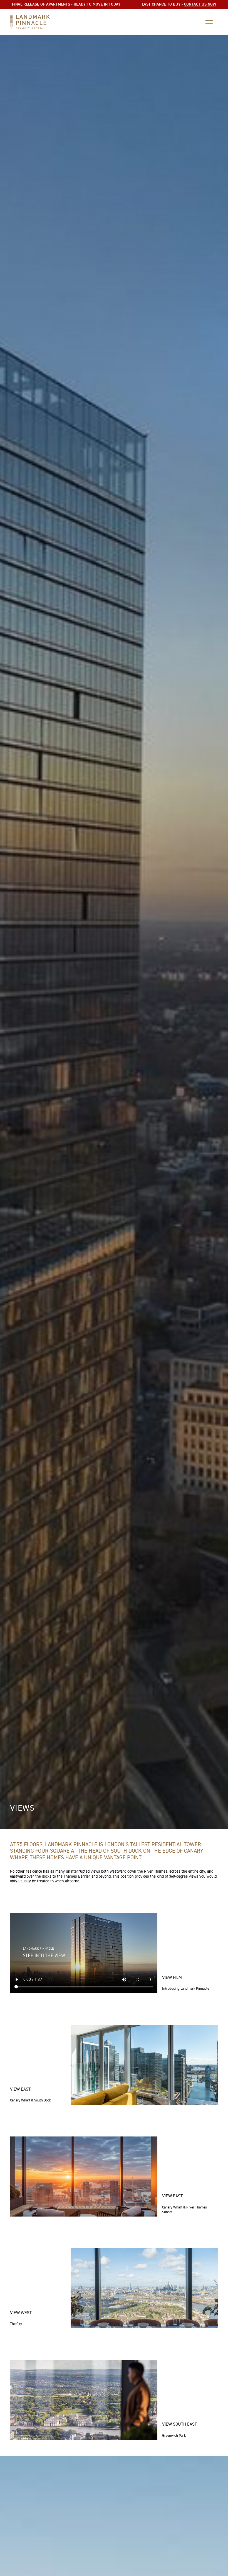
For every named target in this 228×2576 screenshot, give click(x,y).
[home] (30, 22)
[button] (209, 22)
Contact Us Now (200, 4)
